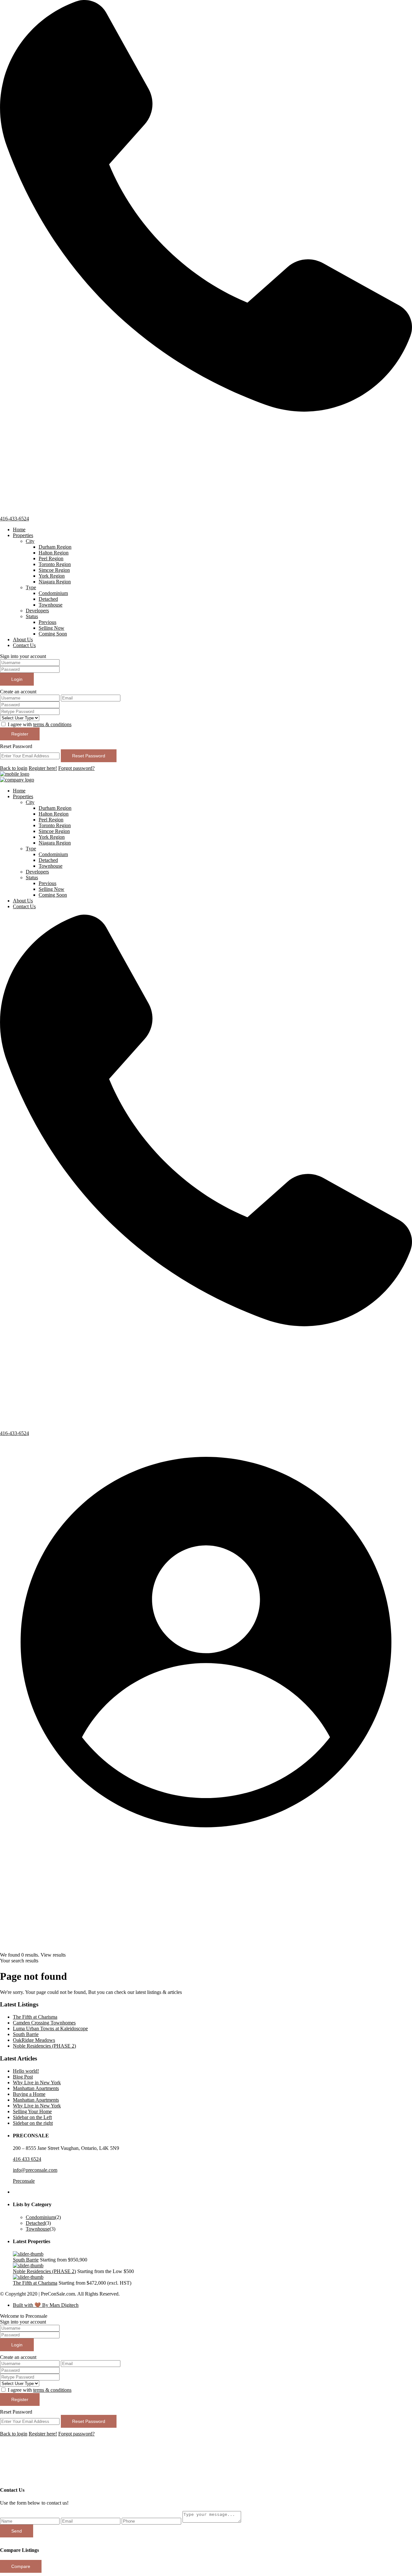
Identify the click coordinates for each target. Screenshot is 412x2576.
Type (31, 587)
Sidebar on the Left (32, 2117)
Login (17, 679)
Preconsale (24, 2181)
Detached (48, 599)
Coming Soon (53, 634)
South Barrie (26, 2034)
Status (32, 616)
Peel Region (51, 558)
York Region (52, 576)
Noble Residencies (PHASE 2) (44, 2046)
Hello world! (26, 2071)
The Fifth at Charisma (35, 2017)
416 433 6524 (27, 2159)
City (30, 541)
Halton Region (54, 553)
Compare (21, 2566)
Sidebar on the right (33, 2123)
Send (17, 2531)
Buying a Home (29, 2094)
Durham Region (55, 547)
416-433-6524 (14, 519)
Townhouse (51, 605)
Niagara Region (55, 582)
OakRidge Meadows (34, 2040)
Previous (47, 622)
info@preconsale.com (35, 2170)
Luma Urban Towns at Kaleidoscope (50, 2028)
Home (19, 530)
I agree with (40, 724)
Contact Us (24, 645)
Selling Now (51, 628)
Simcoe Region (54, 570)
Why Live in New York (37, 2083)
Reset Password (89, 756)
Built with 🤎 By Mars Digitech (46, 2305)
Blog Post (23, 2077)
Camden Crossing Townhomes (44, 2023)
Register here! (43, 768)
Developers (37, 611)
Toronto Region (55, 564)
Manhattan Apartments (36, 2088)
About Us (23, 639)
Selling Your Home (32, 2111)
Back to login (14, 768)
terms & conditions (52, 724)
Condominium (53, 593)
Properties (23, 535)
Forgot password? (76, 768)
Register (20, 734)
